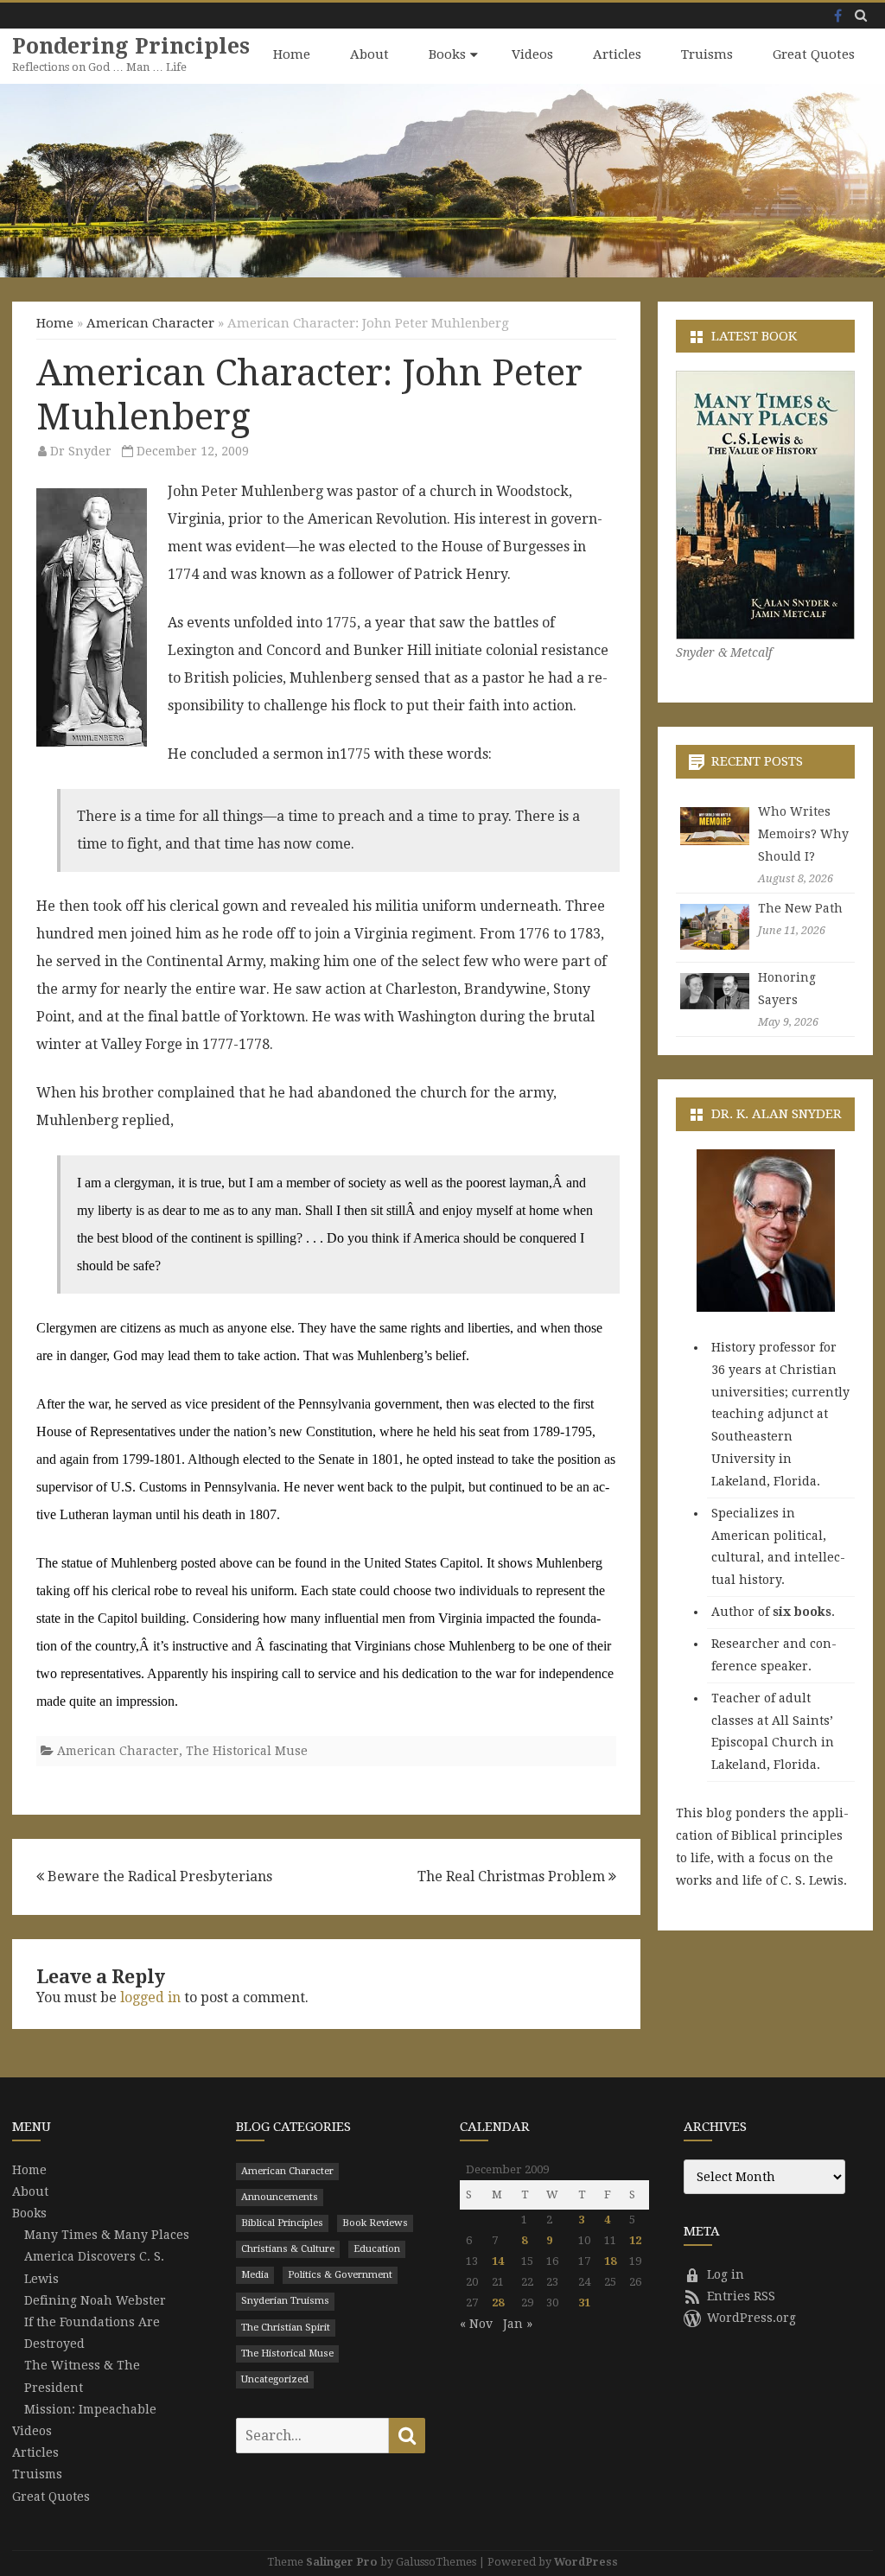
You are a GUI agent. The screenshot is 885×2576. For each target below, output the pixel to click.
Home (292, 54)
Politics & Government (340, 2275)
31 (584, 2302)
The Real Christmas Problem (513, 1876)
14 (498, 2261)
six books (802, 1612)
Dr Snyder (81, 451)
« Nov (476, 2324)
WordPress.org (751, 2318)
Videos (532, 54)
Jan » (518, 2324)
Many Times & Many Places (107, 2235)
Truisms (707, 54)
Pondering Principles (131, 46)
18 (610, 2261)
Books (447, 54)
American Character (150, 323)
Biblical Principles (282, 2223)
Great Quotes (814, 54)
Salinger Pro (342, 2562)
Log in (726, 2274)
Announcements (280, 2197)
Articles (617, 54)
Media (255, 2275)
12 (635, 2240)
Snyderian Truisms (285, 2301)
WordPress (586, 2562)
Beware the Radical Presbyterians (158, 1876)
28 (498, 2302)
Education (377, 2249)
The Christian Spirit (286, 2328)
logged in (150, 1997)
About (369, 54)
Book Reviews (375, 2223)
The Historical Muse (247, 1751)
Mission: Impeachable (90, 2409)
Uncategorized (275, 2379)
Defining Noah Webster (95, 2300)
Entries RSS (741, 2296)
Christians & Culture (288, 2249)
